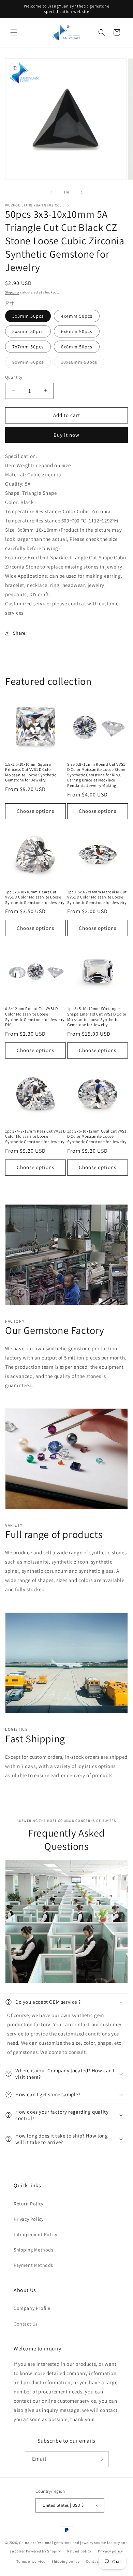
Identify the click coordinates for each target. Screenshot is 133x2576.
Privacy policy (110, 2551)
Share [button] (19, 633)
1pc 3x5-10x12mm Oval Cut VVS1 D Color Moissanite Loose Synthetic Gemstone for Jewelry (97, 1136)
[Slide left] (51, 192)
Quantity (14, 377)
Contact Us (26, 2324)
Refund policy (79, 2551)
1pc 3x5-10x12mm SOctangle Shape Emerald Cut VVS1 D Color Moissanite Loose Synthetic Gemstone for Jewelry (97, 1017)
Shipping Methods (34, 2250)
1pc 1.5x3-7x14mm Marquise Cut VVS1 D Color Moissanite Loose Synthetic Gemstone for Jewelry (97, 897)
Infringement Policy (35, 2234)
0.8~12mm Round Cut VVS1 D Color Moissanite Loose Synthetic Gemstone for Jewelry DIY (35, 1017)
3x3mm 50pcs (28, 316)
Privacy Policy (28, 2219)
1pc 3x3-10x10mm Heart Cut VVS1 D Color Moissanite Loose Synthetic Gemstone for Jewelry (35, 897)
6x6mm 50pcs (77, 331)
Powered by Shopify (43, 2551)
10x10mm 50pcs (83, 363)
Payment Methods (33, 2265)
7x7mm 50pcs (28, 347)
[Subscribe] (101, 2459)
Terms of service (31, 2561)
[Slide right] (82, 192)
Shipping (12, 292)
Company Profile (32, 2308)
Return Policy (28, 2204)
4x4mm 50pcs (77, 316)
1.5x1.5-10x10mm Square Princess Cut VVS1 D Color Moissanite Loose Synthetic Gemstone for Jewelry (31, 772)
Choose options (35, 811)
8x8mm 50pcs (77, 347)
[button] (14, 32)
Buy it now (66, 435)
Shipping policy (66, 2561)
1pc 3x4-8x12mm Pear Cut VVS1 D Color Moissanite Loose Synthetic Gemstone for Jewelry (35, 1136)
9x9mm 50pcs (32, 363)
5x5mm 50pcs (28, 331)
